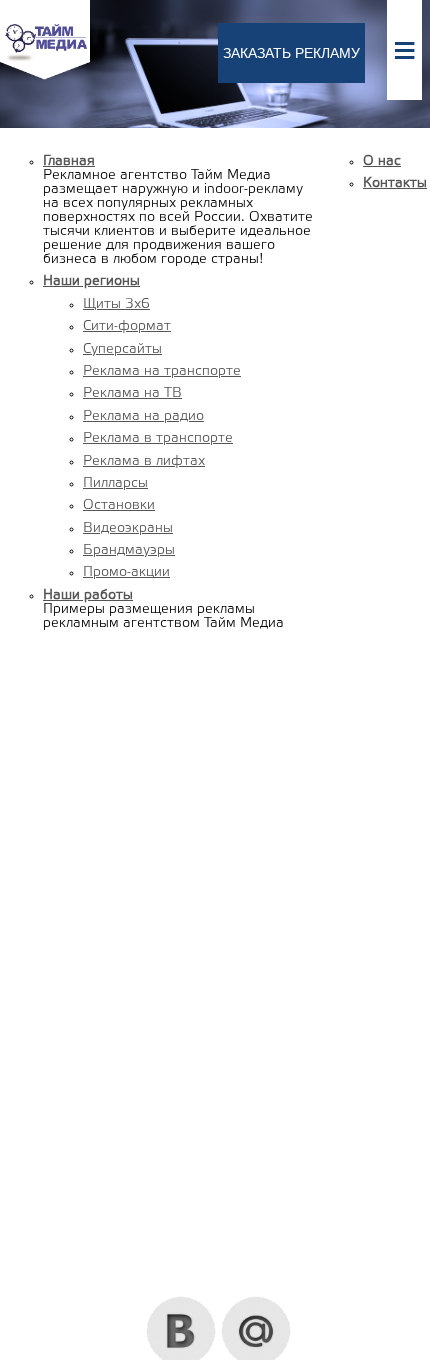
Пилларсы (115, 483)
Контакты (395, 183)
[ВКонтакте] (181, 1304)
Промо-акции (126, 572)
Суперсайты (122, 349)
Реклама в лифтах (144, 461)
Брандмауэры (129, 550)
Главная (69, 161)
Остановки (119, 505)
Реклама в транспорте (158, 438)
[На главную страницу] (45, 76)
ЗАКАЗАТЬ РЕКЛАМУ (291, 53)
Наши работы (88, 595)
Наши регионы (91, 281)
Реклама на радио (143, 416)
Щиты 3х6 (116, 304)
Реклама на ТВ (132, 393)
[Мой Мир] (256, 1304)
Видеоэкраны (128, 528)
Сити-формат (127, 326)
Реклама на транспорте (162, 371)
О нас (382, 161)
